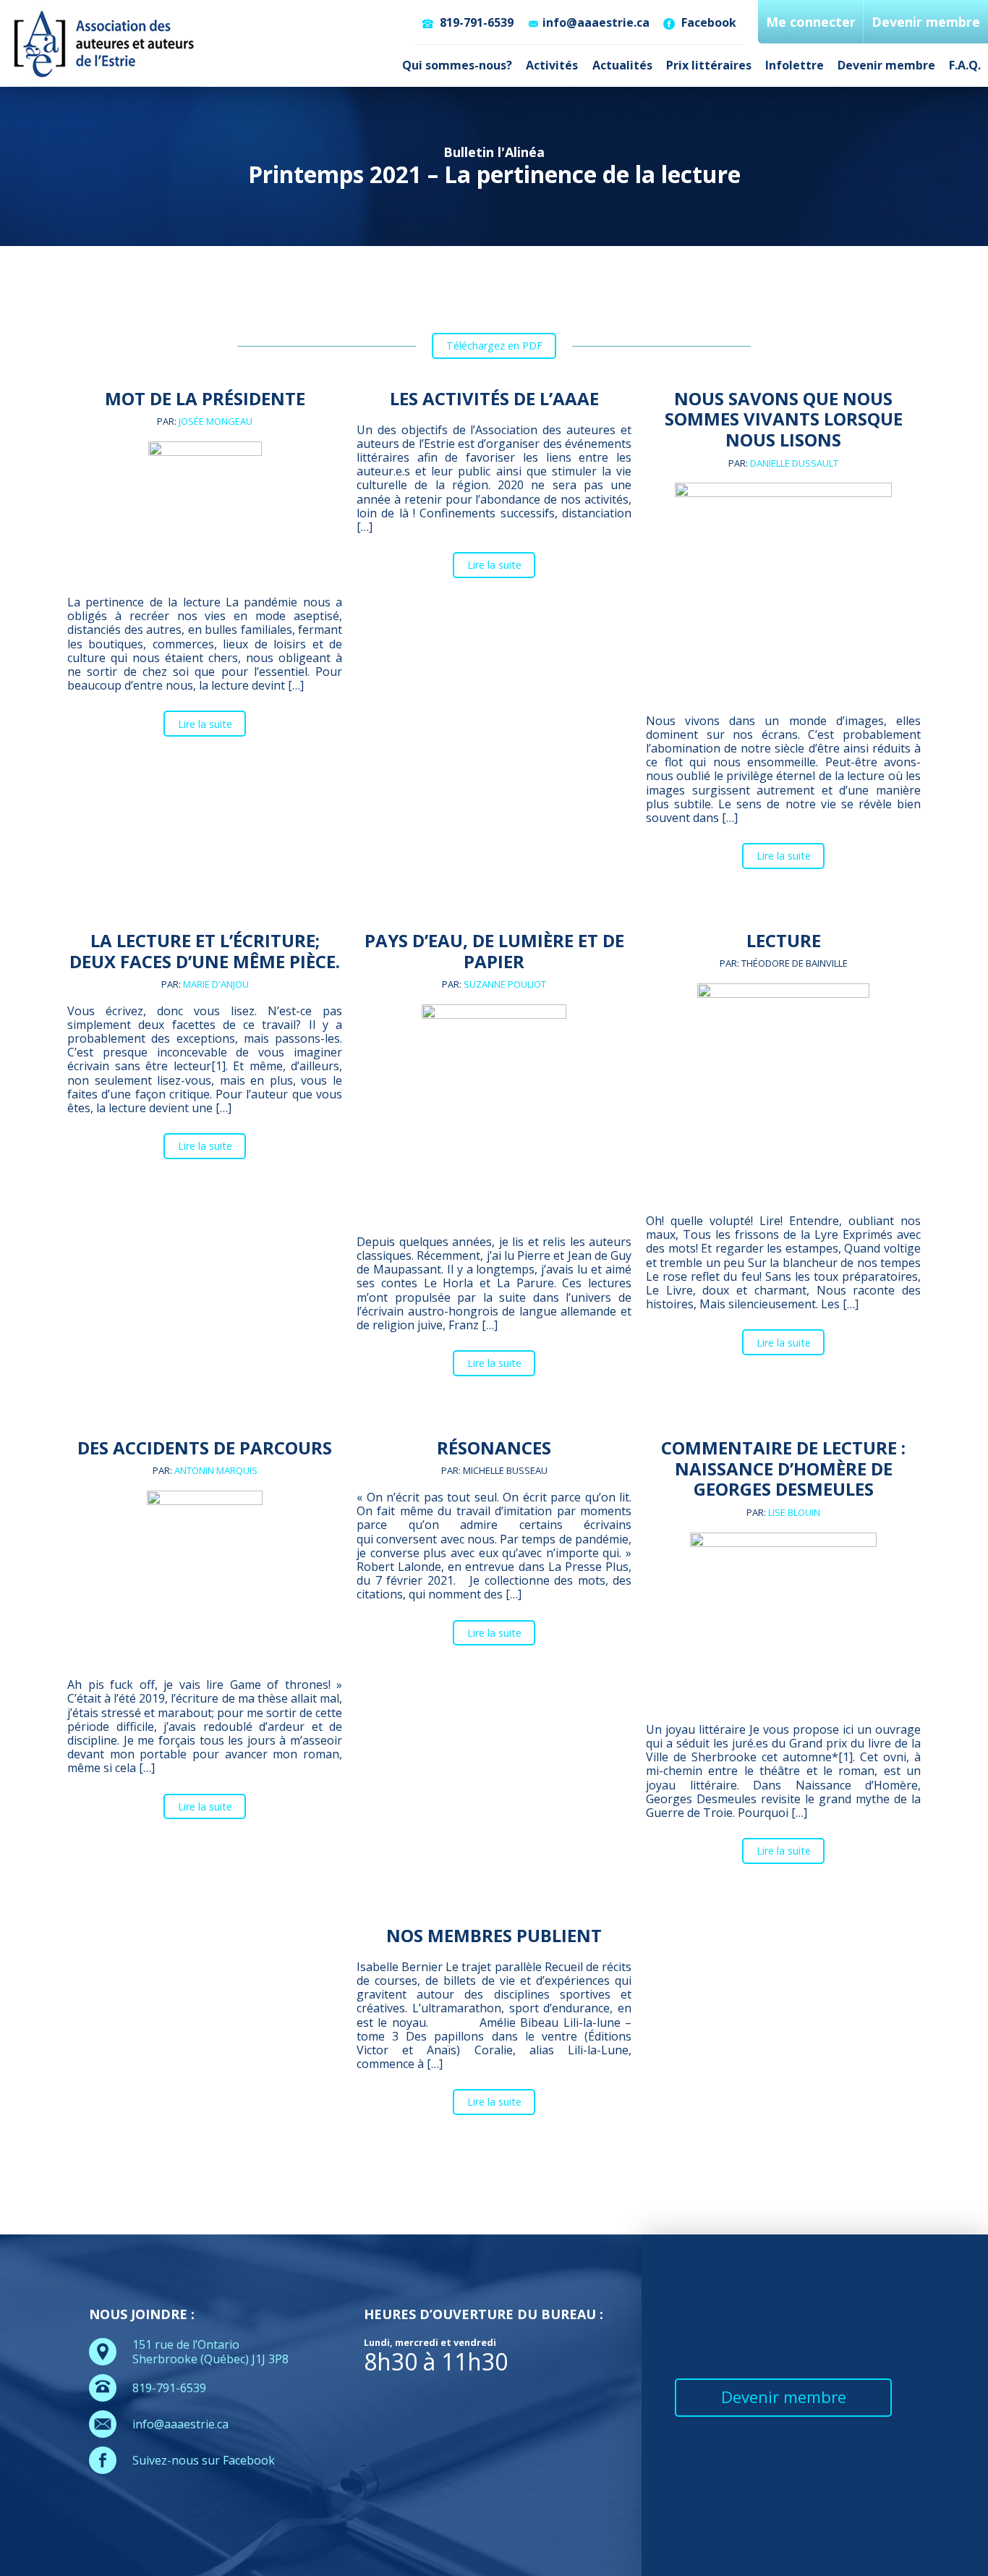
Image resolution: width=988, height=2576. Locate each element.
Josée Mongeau (216, 421)
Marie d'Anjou (216, 984)
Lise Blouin (794, 1512)
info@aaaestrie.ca (596, 22)
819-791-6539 (475, 22)
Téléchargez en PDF (494, 346)
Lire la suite (205, 724)
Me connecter (811, 22)
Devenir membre (886, 65)
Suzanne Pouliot (505, 984)
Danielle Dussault (794, 463)
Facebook (707, 22)
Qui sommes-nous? (457, 65)
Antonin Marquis (216, 1470)
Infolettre (795, 65)
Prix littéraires (709, 65)
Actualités (622, 65)
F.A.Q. (965, 65)
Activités (552, 65)
